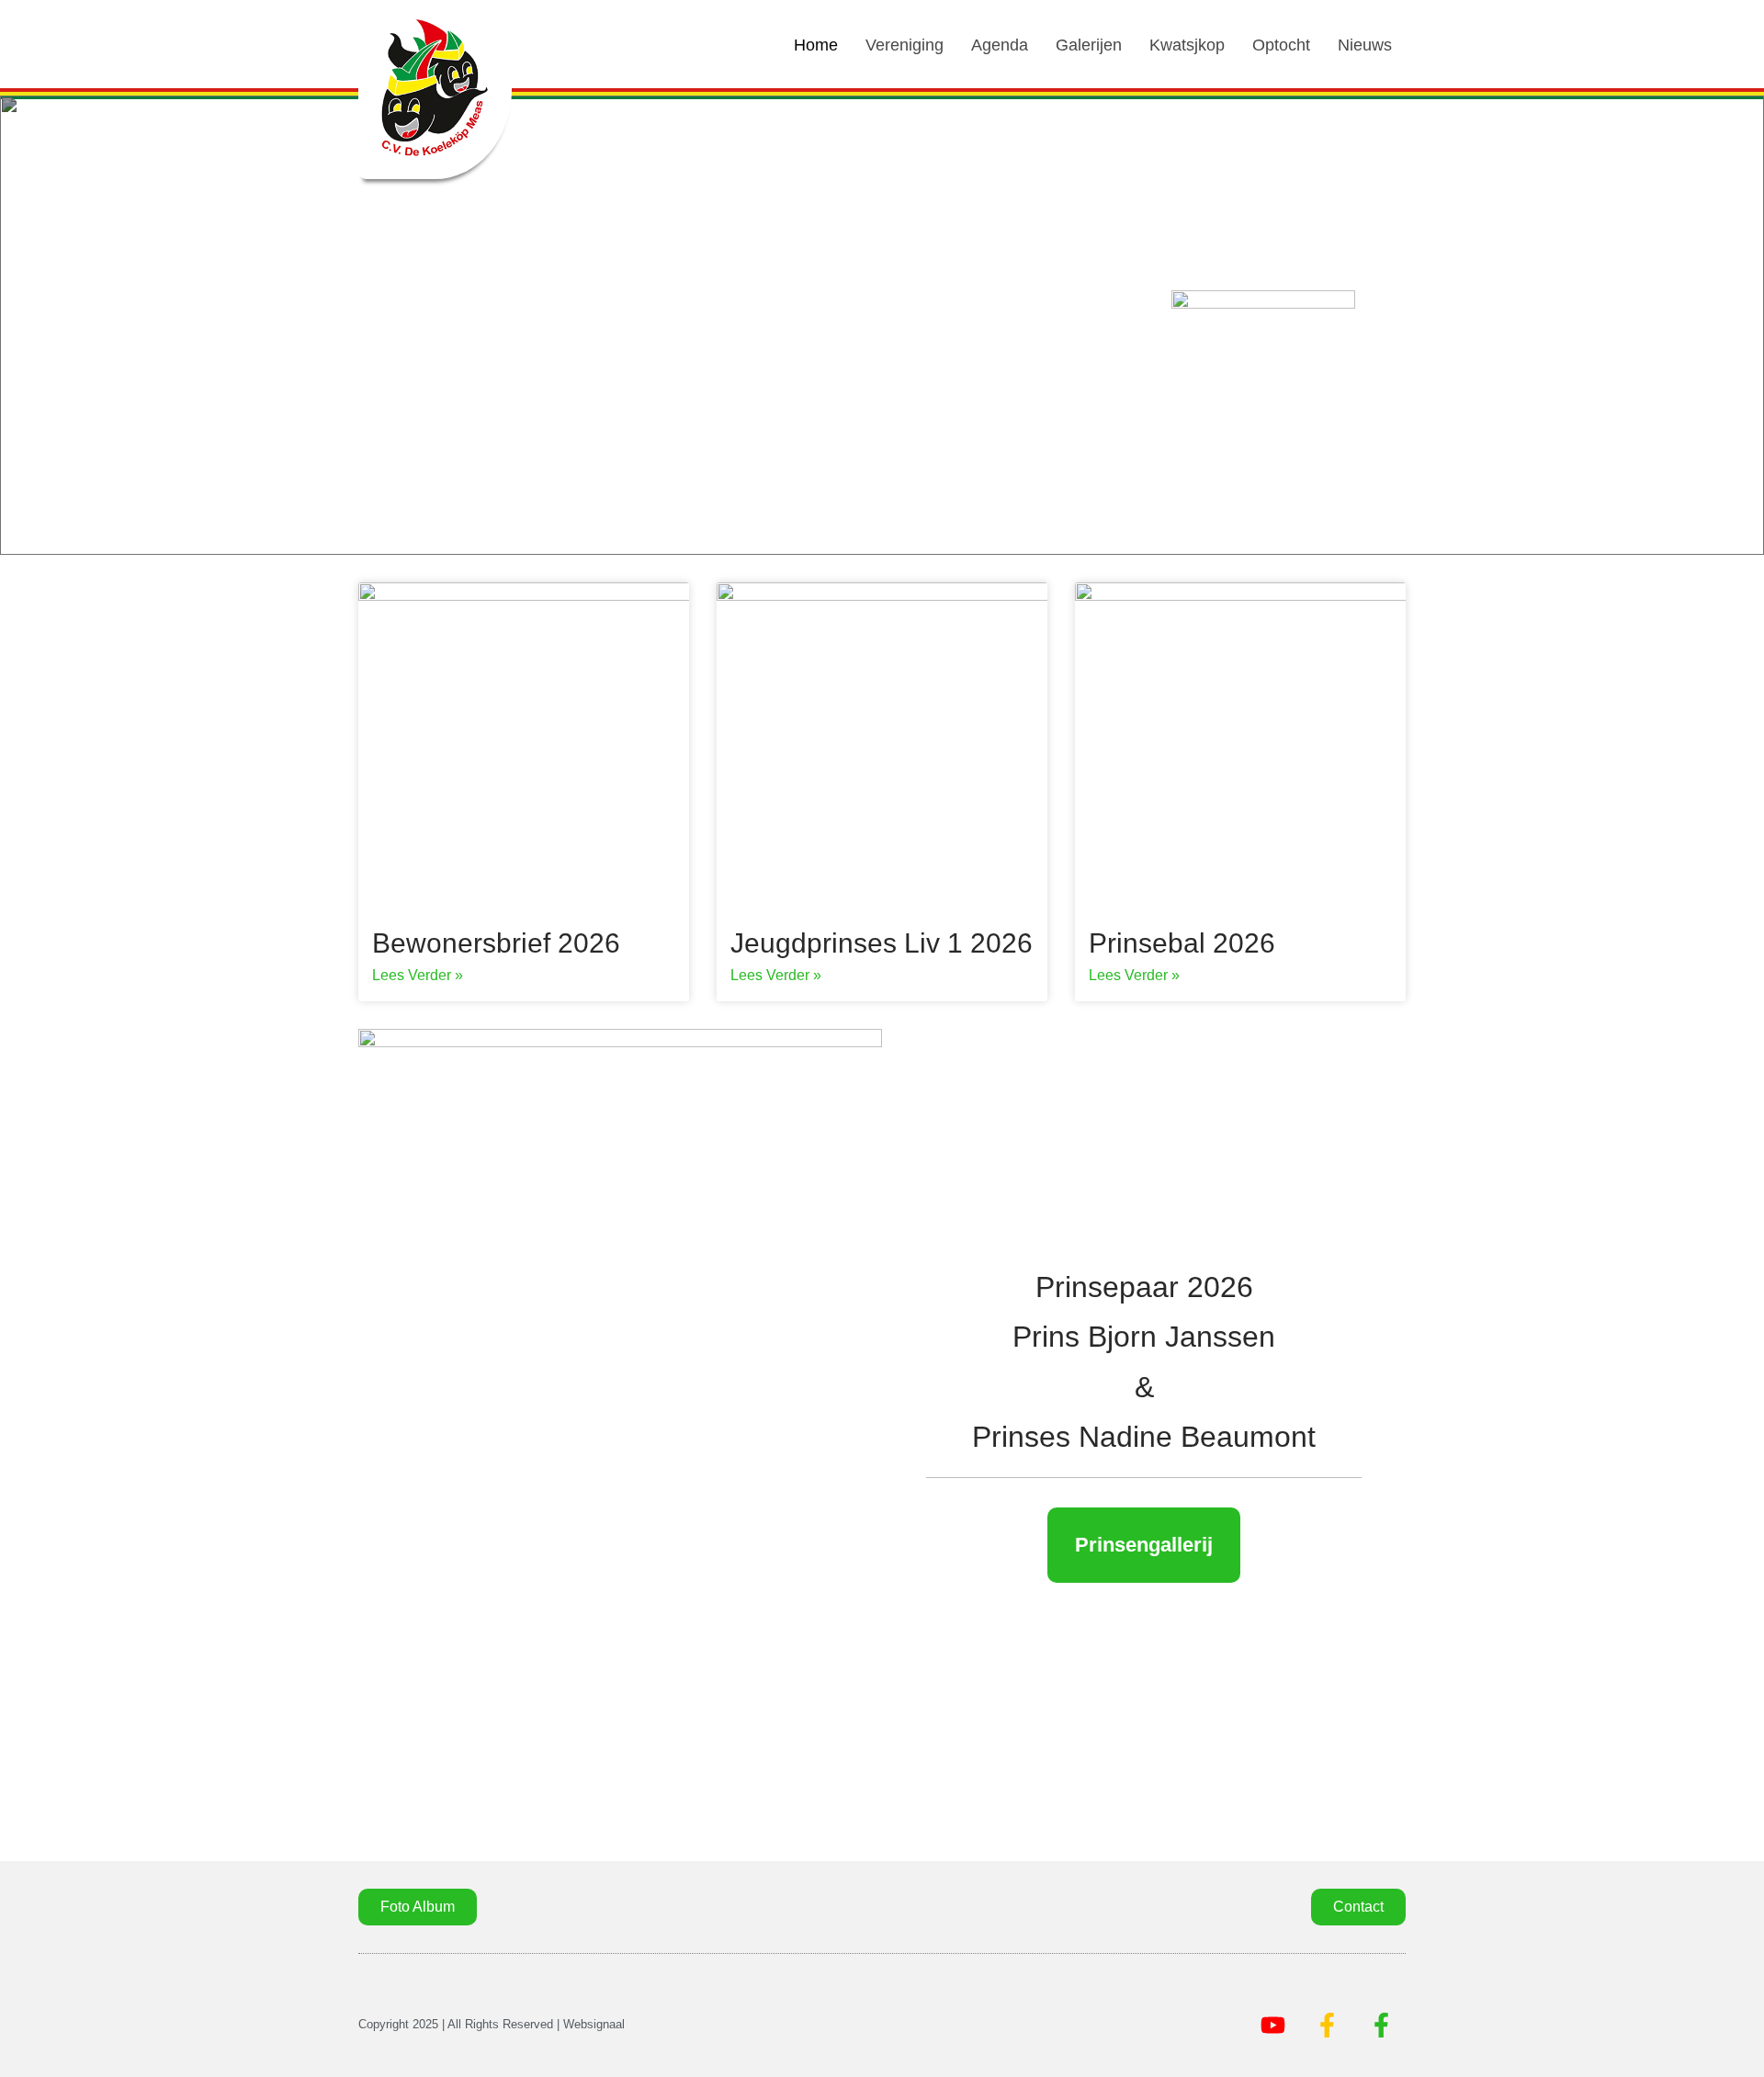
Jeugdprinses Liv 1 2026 (882, 943)
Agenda (1000, 45)
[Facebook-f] (1327, 2025)
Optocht (1281, 45)
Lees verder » (418, 976)
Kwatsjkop (1187, 45)
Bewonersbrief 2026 (496, 943)
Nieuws (1365, 45)
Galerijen (1089, 45)
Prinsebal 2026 (1182, 943)
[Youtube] (1272, 2025)
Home (816, 45)
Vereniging (905, 45)
